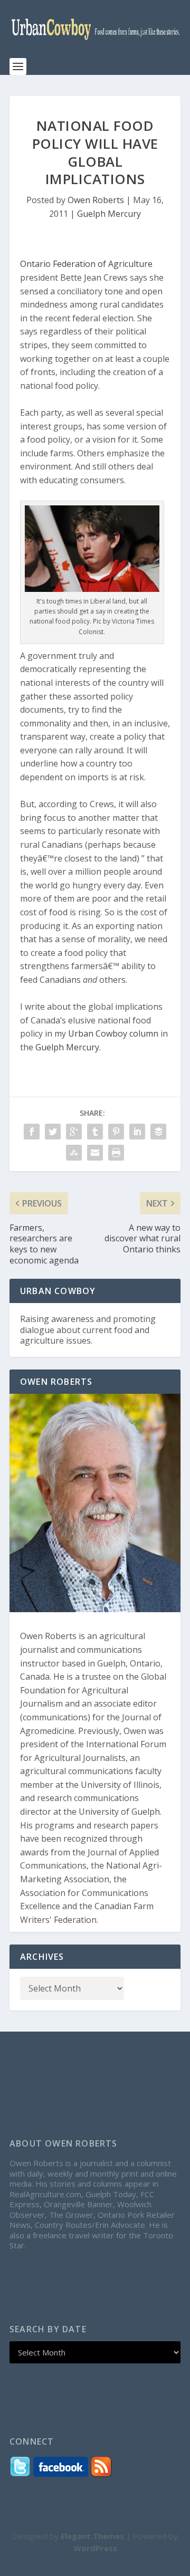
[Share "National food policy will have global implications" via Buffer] (158, 1132)
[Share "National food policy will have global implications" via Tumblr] (95, 1132)
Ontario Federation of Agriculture (86, 264)
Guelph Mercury (109, 214)
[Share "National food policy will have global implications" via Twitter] (53, 1132)
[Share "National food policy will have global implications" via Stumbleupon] (74, 1153)
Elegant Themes (92, 2536)
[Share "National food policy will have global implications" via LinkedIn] (137, 1132)
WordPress (95, 2548)
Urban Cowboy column (113, 1033)
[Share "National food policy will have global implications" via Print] (116, 1153)
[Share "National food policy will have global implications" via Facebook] (32, 1132)
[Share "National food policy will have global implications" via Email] (95, 1153)
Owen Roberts (96, 200)
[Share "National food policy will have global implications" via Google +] (74, 1132)
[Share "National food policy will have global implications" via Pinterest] (116, 1132)
